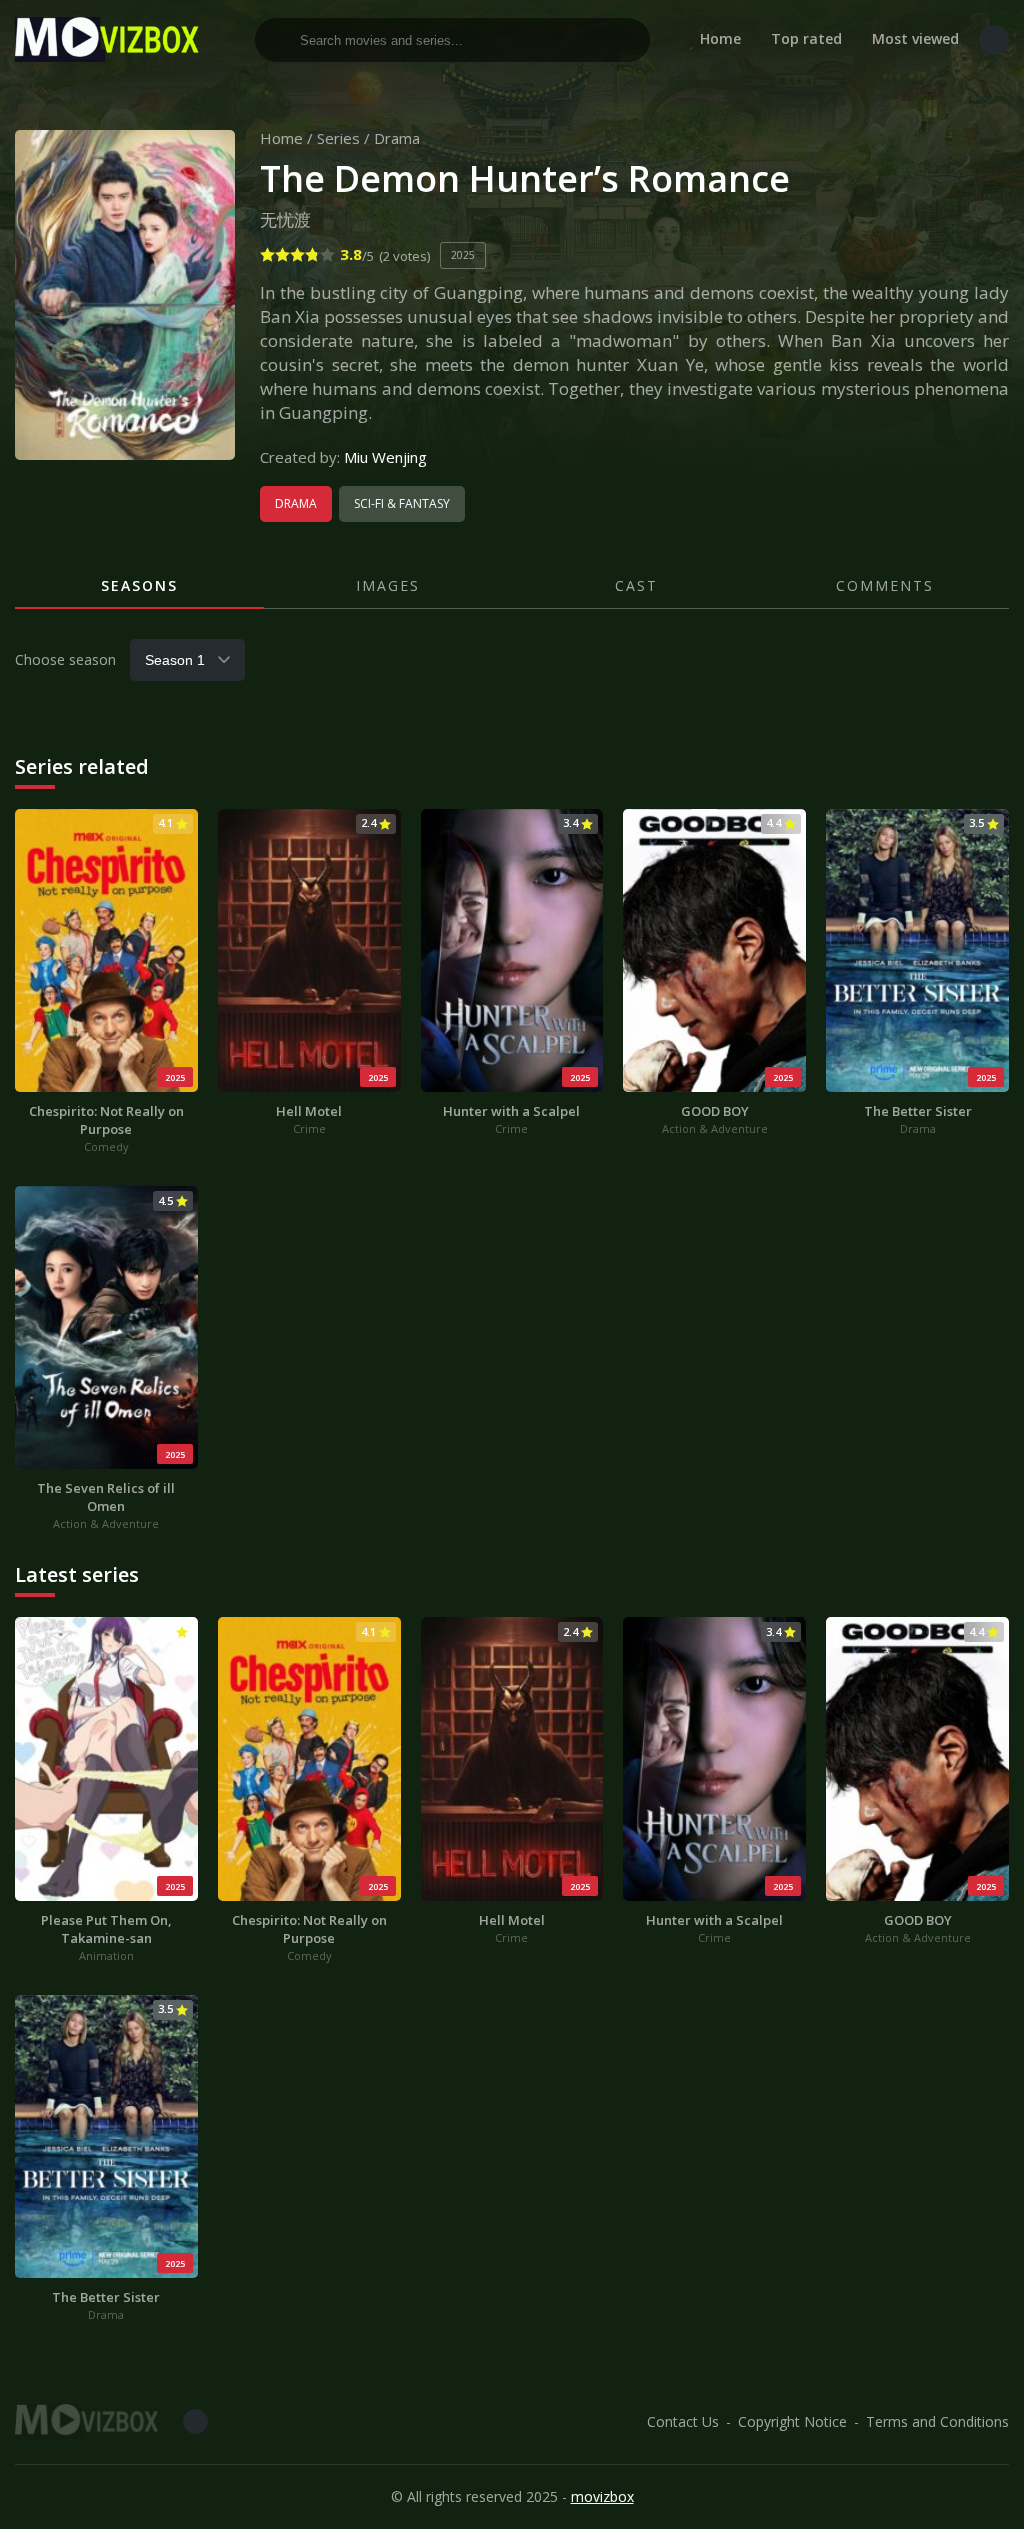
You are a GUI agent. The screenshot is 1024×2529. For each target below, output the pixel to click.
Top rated (806, 38)
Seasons (139, 585)
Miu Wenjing (385, 457)
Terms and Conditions (937, 2421)
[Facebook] (994, 40)
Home (720, 38)
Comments (885, 585)
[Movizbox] (110, 39)
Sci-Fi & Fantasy (402, 503)
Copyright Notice (792, 2421)
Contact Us (683, 2421)
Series (338, 138)
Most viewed (915, 38)
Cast (636, 585)
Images (388, 585)
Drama (397, 138)
